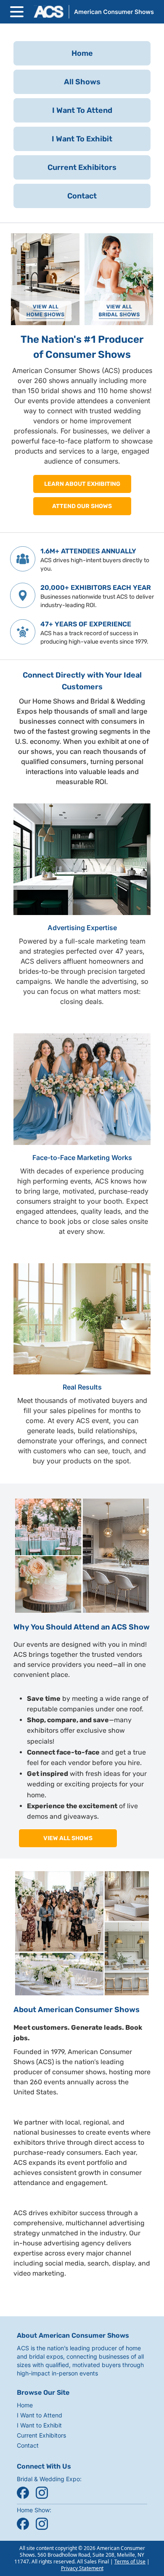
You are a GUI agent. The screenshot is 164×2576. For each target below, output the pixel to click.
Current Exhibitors (41, 2435)
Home (25, 2405)
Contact (28, 2445)
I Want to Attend (40, 2415)
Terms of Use (130, 2562)
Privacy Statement (82, 2568)
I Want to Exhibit (39, 2425)
